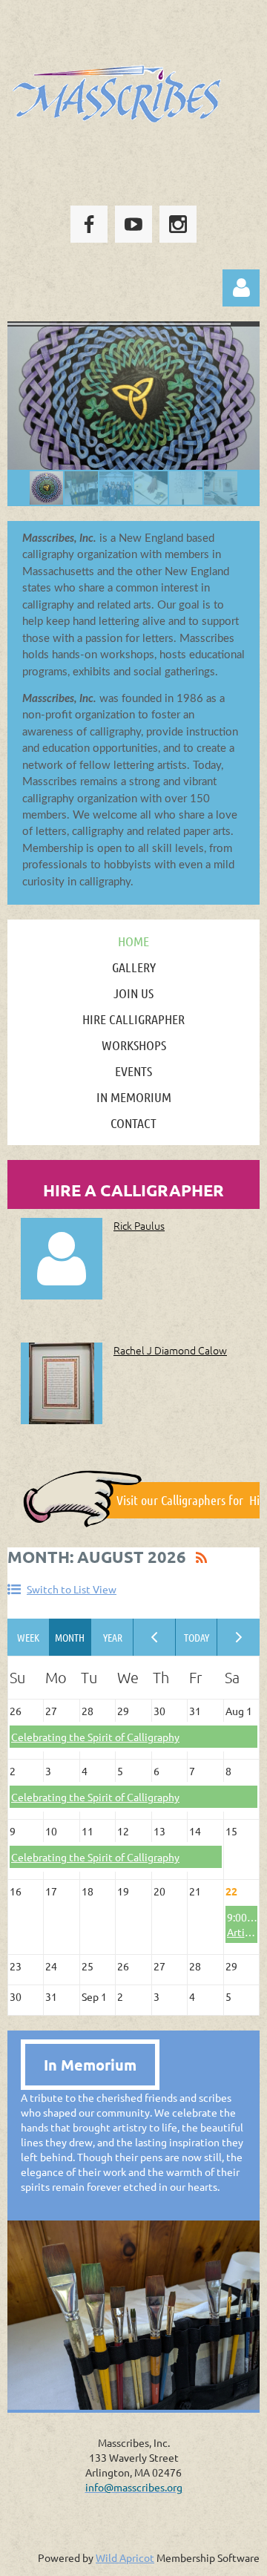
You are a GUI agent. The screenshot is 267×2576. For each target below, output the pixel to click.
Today (197, 1637)
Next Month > (238, 1637)
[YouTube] (133, 224)
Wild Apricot (125, 2557)
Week (29, 1637)
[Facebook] (89, 224)
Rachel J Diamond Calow (170, 1350)
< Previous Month (155, 1637)
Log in (241, 288)
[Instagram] (178, 224)
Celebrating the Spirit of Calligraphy (95, 1737)
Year (112, 1637)
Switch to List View (72, 1589)
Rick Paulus (139, 1225)
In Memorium (90, 2065)
